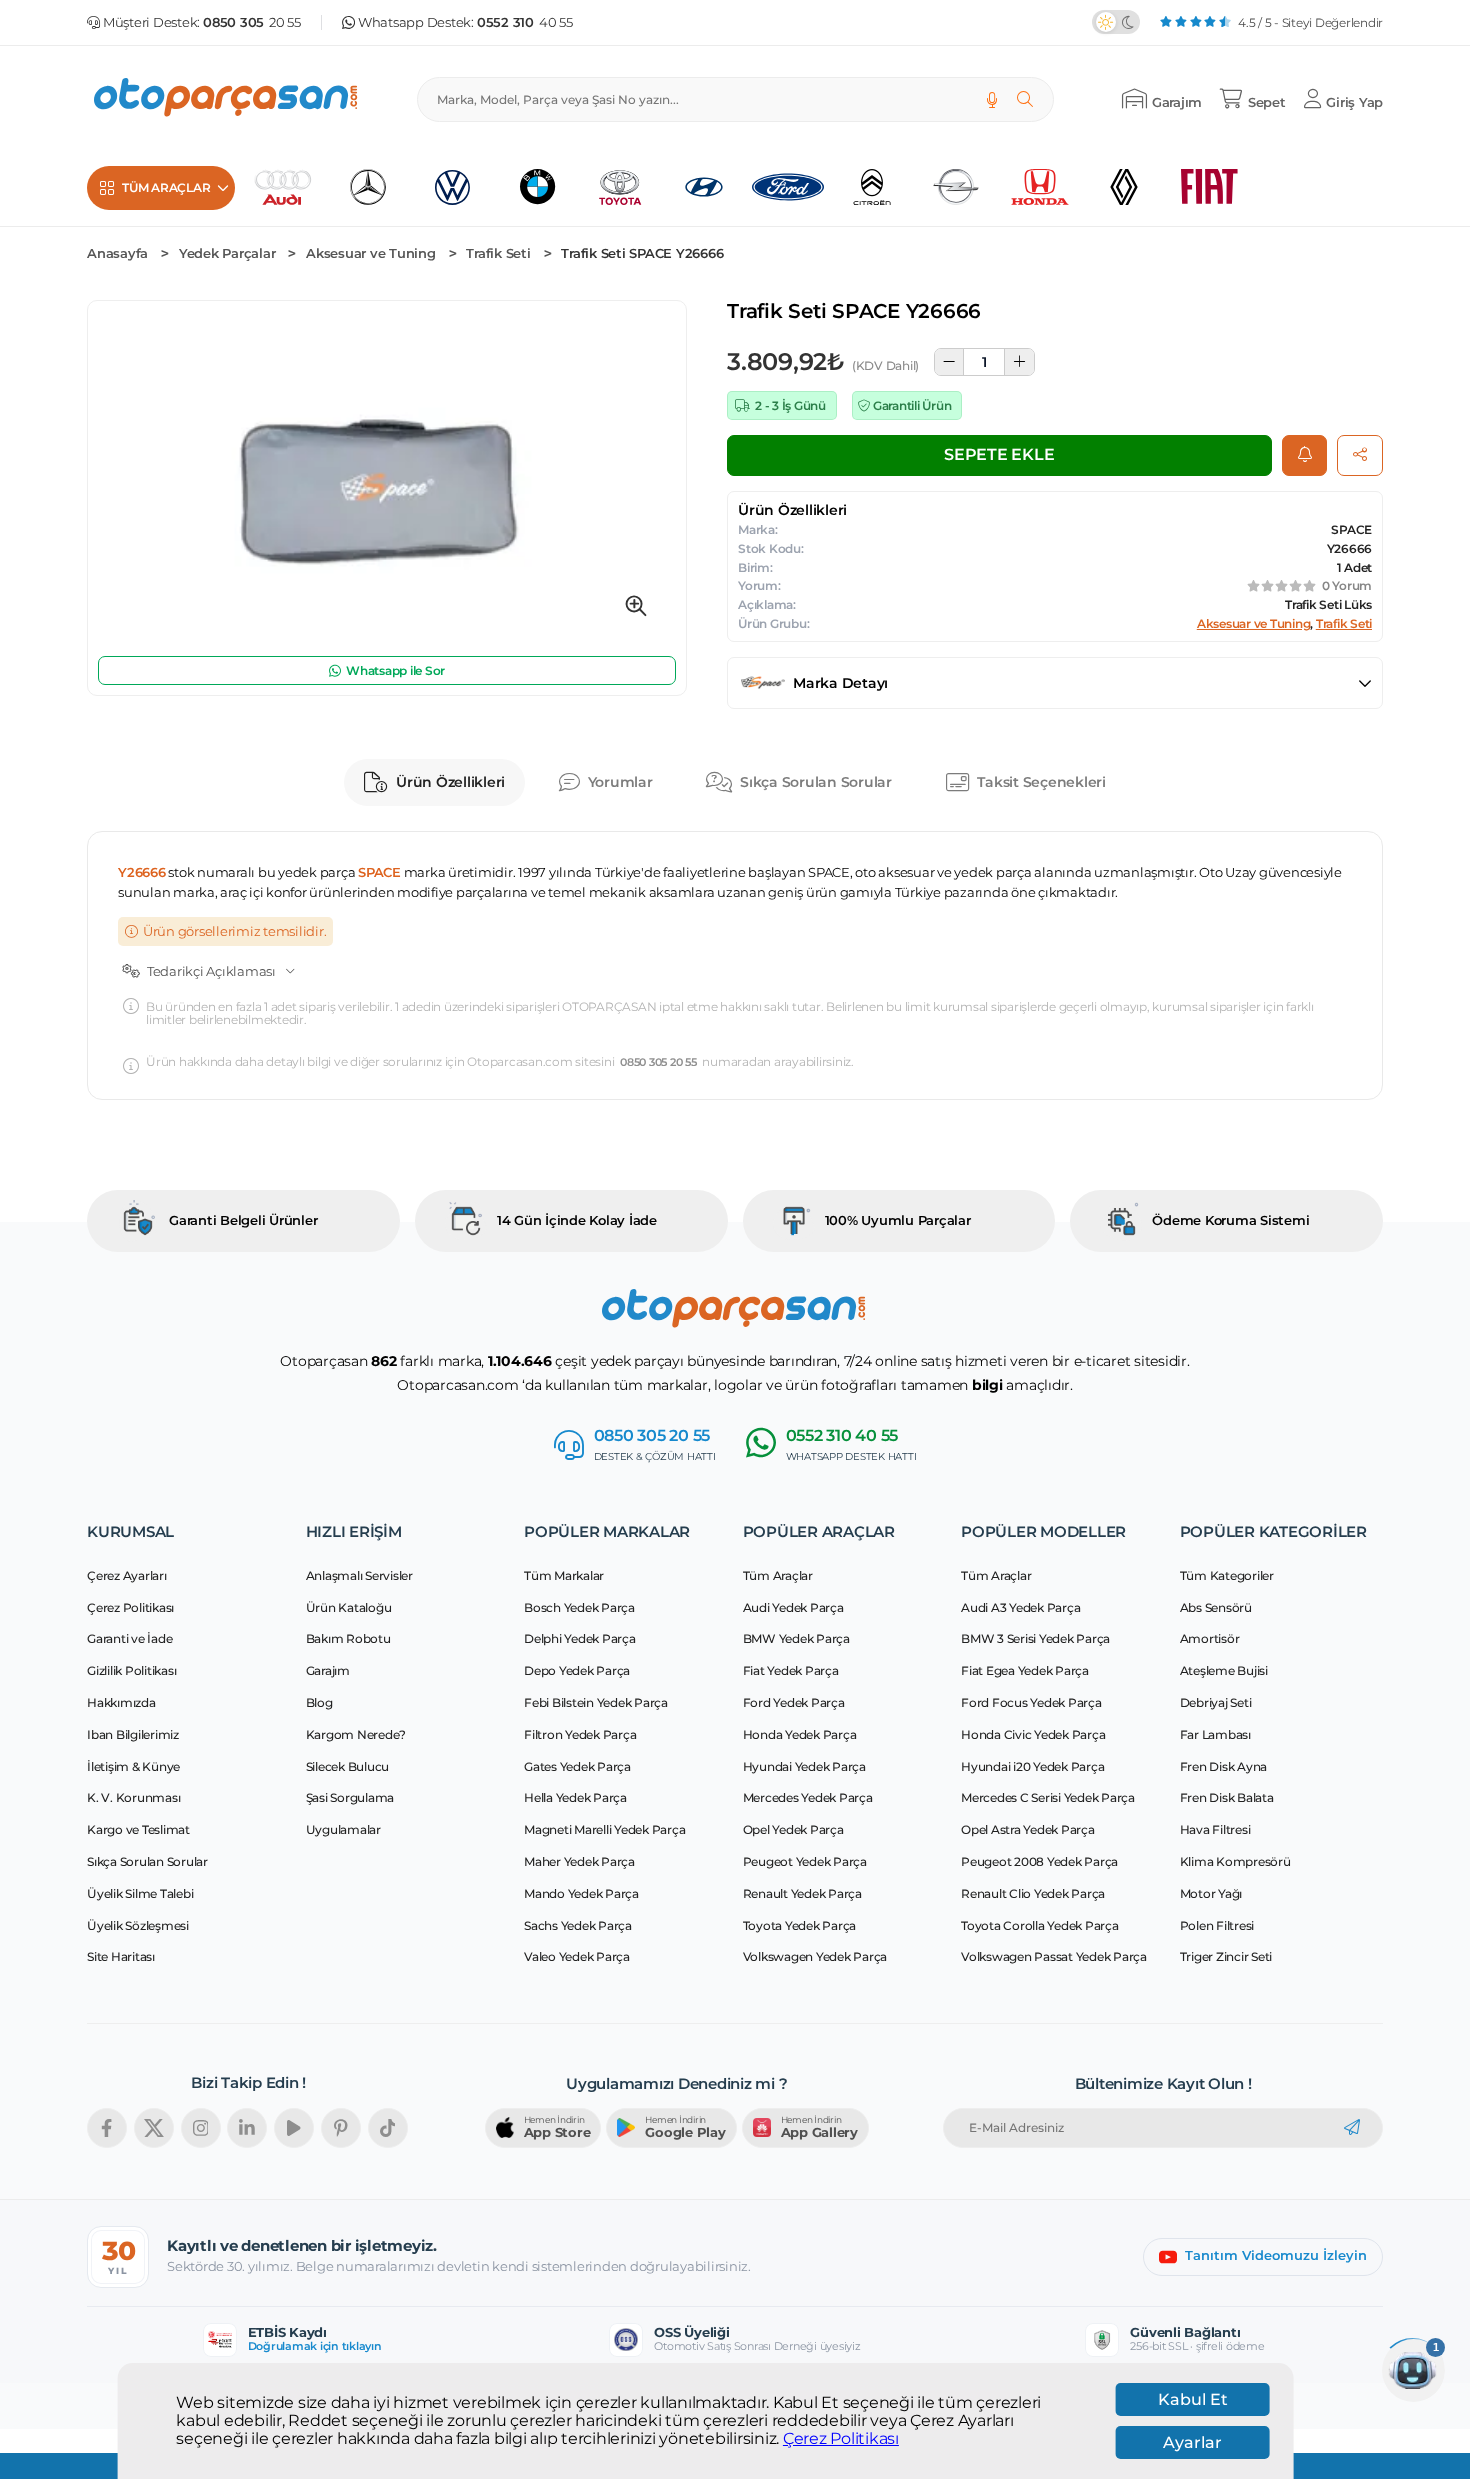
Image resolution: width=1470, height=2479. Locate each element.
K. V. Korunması (133, 1797)
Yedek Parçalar (227, 253)
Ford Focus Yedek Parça (1031, 1702)
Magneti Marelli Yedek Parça (604, 1829)
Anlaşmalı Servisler (359, 1575)
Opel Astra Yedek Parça (1028, 1829)
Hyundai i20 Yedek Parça (1032, 1766)
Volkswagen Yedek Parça (815, 1956)
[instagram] (201, 2128)
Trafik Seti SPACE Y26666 (642, 253)
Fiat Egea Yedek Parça (1025, 1670)
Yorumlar (620, 782)
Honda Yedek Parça (800, 1734)
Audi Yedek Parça (793, 1607)
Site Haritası (121, 1956)
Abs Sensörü (1216, 1607)
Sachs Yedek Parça (578, 1925)
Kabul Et (1193, 2399)
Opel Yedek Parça (793, 1829)
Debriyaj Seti (1216, 1702)
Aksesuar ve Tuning (371, 253)
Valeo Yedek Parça (577, 1956)
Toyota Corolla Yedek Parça (1040, 1925)
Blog (319, 1702)
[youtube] (294, 2128)
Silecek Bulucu (348, 1766)
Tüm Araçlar (778, 1575)
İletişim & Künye (133, 1766)
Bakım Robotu (348, 1638)
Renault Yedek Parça (802, 1893)
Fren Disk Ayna (1224, 1766)
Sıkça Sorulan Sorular (816, 782)
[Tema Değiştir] (1116, 22)
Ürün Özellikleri (450, 782)
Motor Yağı (1211, 1893)
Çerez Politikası (841, 2439)
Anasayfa (117, 253)
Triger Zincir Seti (1226, 1956)
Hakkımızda (121, 1702)
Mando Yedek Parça (581, 1893)
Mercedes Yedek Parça (808, 1797)
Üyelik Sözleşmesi (138, 1925)
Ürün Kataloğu (349, 1607)
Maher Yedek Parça (579, 1861)
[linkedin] (247, 2128)
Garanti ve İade (129, 1638)
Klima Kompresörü (1235, 1861)
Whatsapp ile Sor (395, 670)
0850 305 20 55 (658, 1062)
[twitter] (154, 2128)
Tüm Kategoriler (1227, 1575)
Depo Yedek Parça (577, 1670)
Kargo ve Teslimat (138, 1829)
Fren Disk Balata (1227, 1797)
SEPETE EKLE (999, 454)
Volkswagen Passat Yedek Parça (1054, 1956)
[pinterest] (341, 2128)
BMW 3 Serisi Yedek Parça (1035, 1638)
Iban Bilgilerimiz (133, 1734)
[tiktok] (388, 2128)
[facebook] (107, 2128)
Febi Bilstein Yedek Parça (596, 1702)
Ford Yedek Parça (794, 1702)
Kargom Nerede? (356, 1734)
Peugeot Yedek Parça (805, 1861)
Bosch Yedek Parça (579, 1607)
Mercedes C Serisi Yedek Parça (1048, 1797)
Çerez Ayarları (127, 1575)
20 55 (252, 22)
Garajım (328, 1670)
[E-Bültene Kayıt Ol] (1352, 2128)
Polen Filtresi (1217, 1925)
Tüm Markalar (564, 1575)
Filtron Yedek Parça (580, 1734)
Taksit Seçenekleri (1041, 782)
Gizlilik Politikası (131, 1670)
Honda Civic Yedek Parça (1033, 1734)
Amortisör (1210, 1638)
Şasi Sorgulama (350, 1797)
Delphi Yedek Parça (580, 1638)
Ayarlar (1192, 2442)
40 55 (525, 22)
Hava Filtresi (1215, 1829)
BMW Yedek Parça (796, 1638)
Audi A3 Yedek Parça (1020, 1607)
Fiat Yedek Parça (791, 1670)
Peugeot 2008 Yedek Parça (1039, 1861)
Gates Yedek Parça (577, 1766)
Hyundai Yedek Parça (804, 1766)
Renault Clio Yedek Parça (1033, 1893)
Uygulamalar (343, 1829)
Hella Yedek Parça (575, 1797)
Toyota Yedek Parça (800, 1925)
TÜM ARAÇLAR (166, 187)
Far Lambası (1215, 1734)
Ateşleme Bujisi (1224, 1670)
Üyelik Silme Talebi (140, 1893)
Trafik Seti (498, 253)
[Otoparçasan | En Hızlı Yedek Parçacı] (227, 99)
